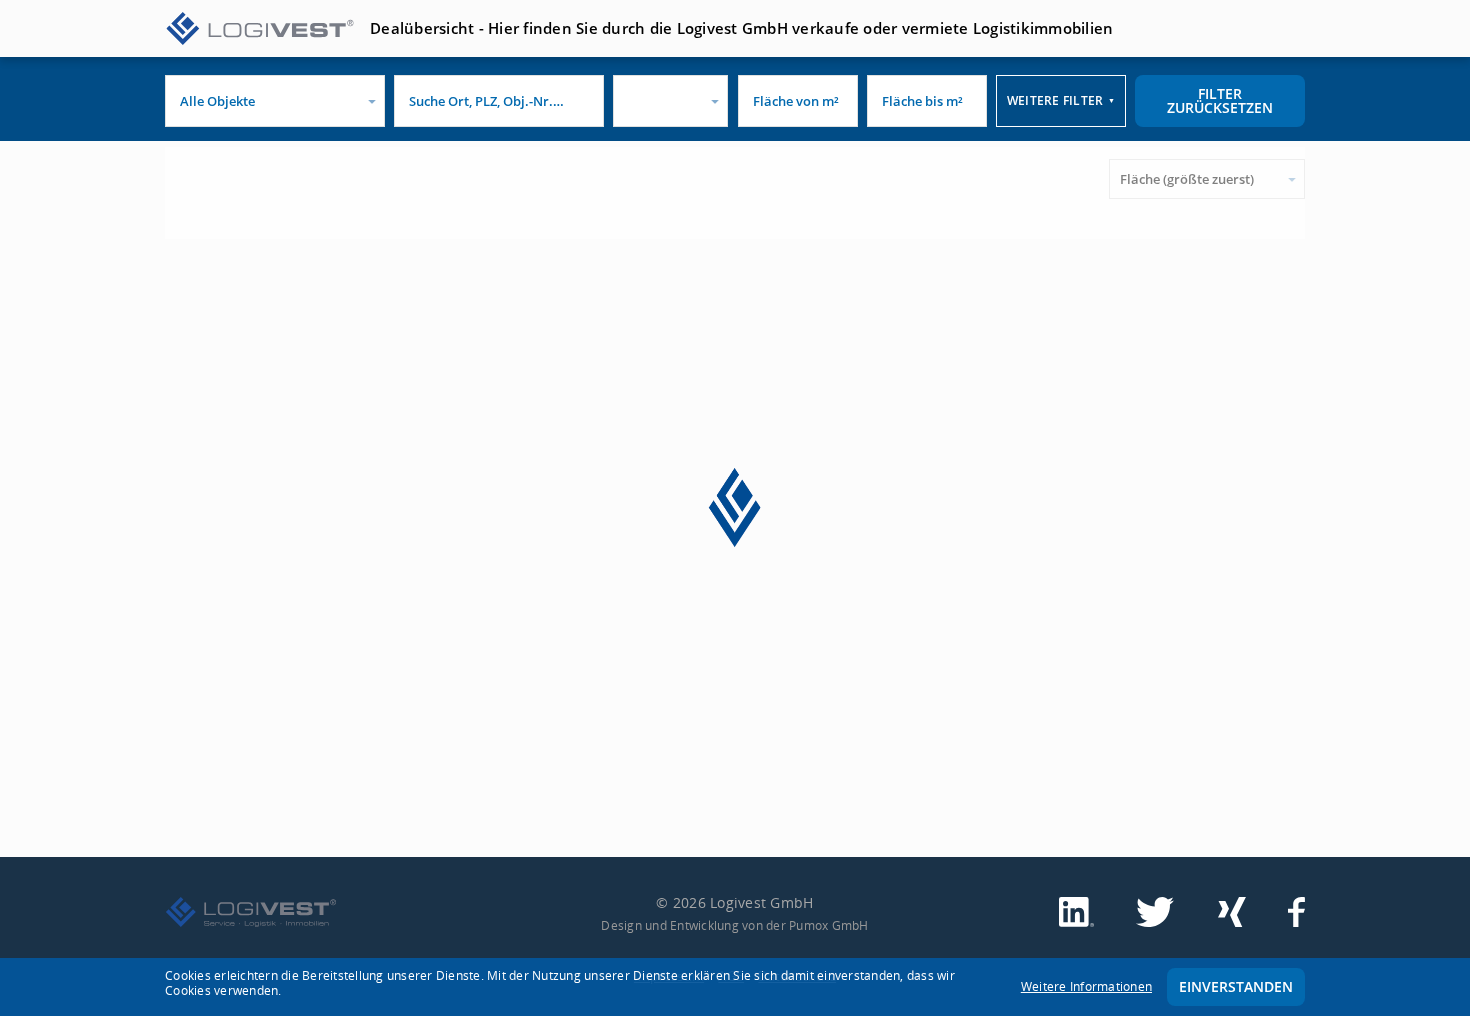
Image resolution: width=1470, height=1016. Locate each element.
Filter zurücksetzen (1220, 100)
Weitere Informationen (1086, 986)
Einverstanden (1236, 986)
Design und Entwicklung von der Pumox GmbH (734, 925)
